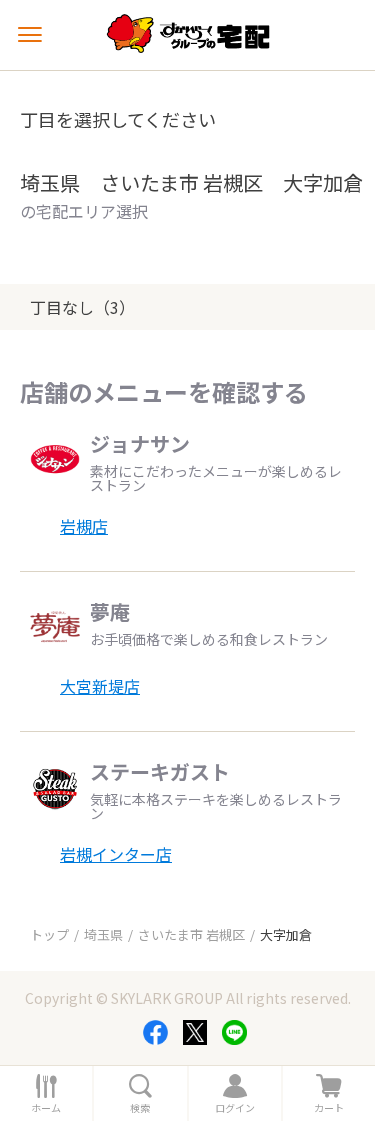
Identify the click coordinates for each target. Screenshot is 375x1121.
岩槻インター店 (116, 854)
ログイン (235, 1108)
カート (329, 1108)
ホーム (46, 1108)
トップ (49, 934)
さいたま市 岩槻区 (191, 934)
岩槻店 (84, 526)
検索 (140, 1108)
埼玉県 (103, 934)
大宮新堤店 (100, 686)
